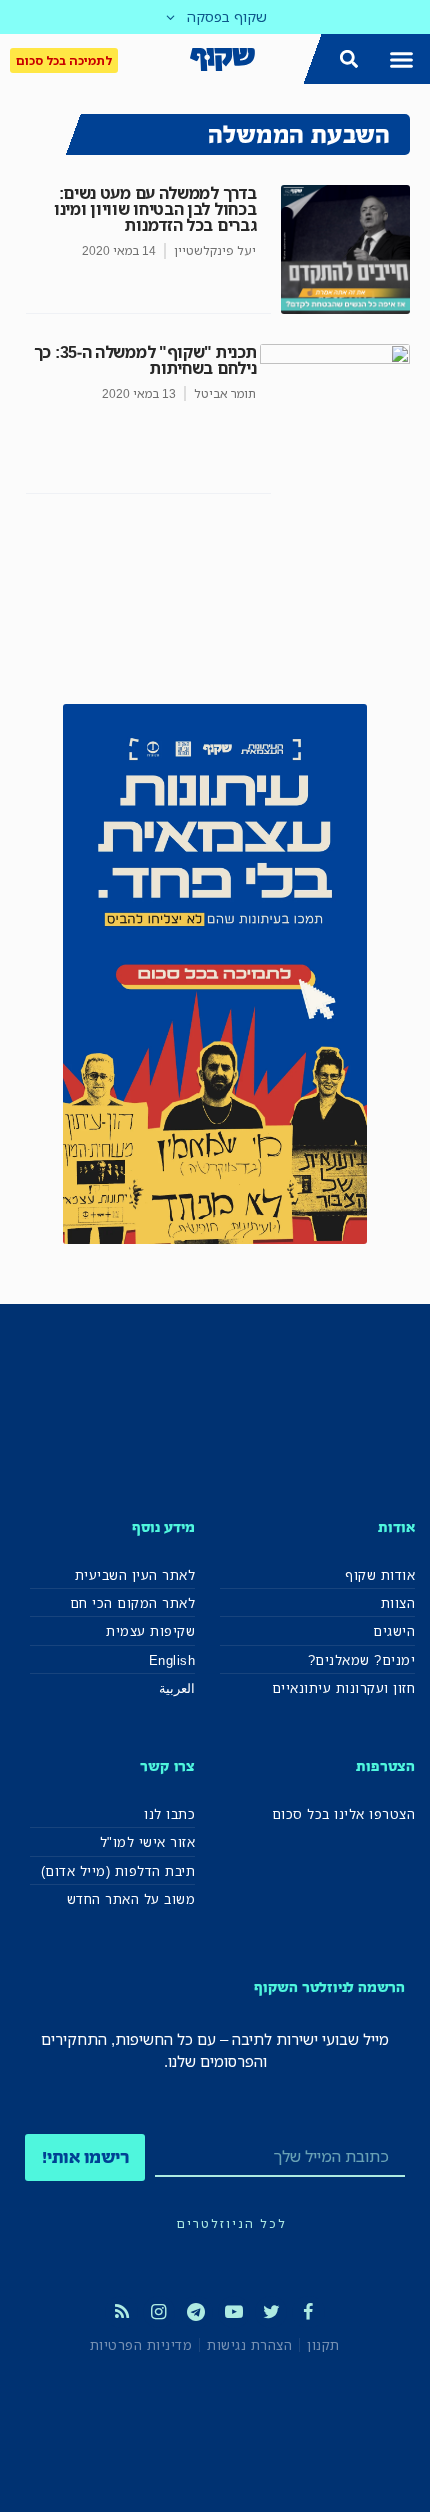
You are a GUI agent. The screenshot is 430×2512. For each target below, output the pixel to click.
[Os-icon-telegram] (196, 2312)
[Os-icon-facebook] (308, 2312)
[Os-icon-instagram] (159, 2312)
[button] (402, 59)
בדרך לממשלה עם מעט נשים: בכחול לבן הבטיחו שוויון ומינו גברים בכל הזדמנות (155, 209)
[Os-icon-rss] (121, 2312)
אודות (396, 1526)
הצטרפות (385, 1765)
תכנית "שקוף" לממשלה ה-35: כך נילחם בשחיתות (145, 360)
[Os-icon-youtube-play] (234, 2312)
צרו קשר (167, 1765)
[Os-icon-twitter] (271, 2312)
